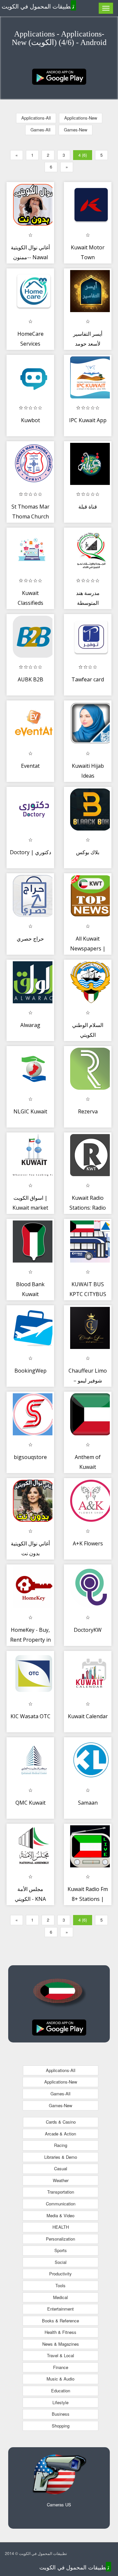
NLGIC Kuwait (30, 1111)
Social (61, 2262)
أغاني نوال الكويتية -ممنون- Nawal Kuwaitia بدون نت (30, 257)
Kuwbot (30, 420)
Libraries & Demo (61, 2157)
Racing (61, 2145)
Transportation (61, 2192)
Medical (60, 2297)
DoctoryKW (88, 1630)
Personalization (60, 2239)
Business (61, 2414)
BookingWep (30, 1371)
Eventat (30, 766)
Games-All (40, 130)
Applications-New (81, 118)
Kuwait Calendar (88, 1716)
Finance (61, 2367)
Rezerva (88, 1111)
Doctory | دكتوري (30, 852)
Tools (60, 2285)
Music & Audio (60, 2379)
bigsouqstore (30, 1457)
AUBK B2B (30, 679)
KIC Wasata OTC (30, 1716)
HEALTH (61, 2227)
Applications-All (36, 118)
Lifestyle (60, 2402)
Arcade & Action (60, 2134)
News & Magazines (61, 2344)
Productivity (60, 2274)
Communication (61, 2204)
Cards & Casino (61, 2122)
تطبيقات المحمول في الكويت (38, 6)
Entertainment (60, 2309)
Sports (61, 2250)
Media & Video (60, 2215)
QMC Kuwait (30, 1803)
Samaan (88, 1803)
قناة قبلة (88, 507)
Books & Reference (60, 2321)
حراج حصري (30, 939)
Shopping (61, 2426)
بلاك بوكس (88, 852)
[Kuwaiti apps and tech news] (59, 76)
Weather (61, 2180)
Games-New (76, 130)
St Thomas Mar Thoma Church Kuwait (30, 516)
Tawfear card (88, 679)
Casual (61, 2168)
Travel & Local (60, 2355)
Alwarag (30, 1025)
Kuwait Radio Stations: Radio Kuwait (88, 1208)
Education (61, 2391)
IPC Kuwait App (88, 420)
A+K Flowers (88, 1543)
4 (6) (83, 155)
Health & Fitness (60, 2332)
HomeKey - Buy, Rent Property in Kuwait (30, 1640)
